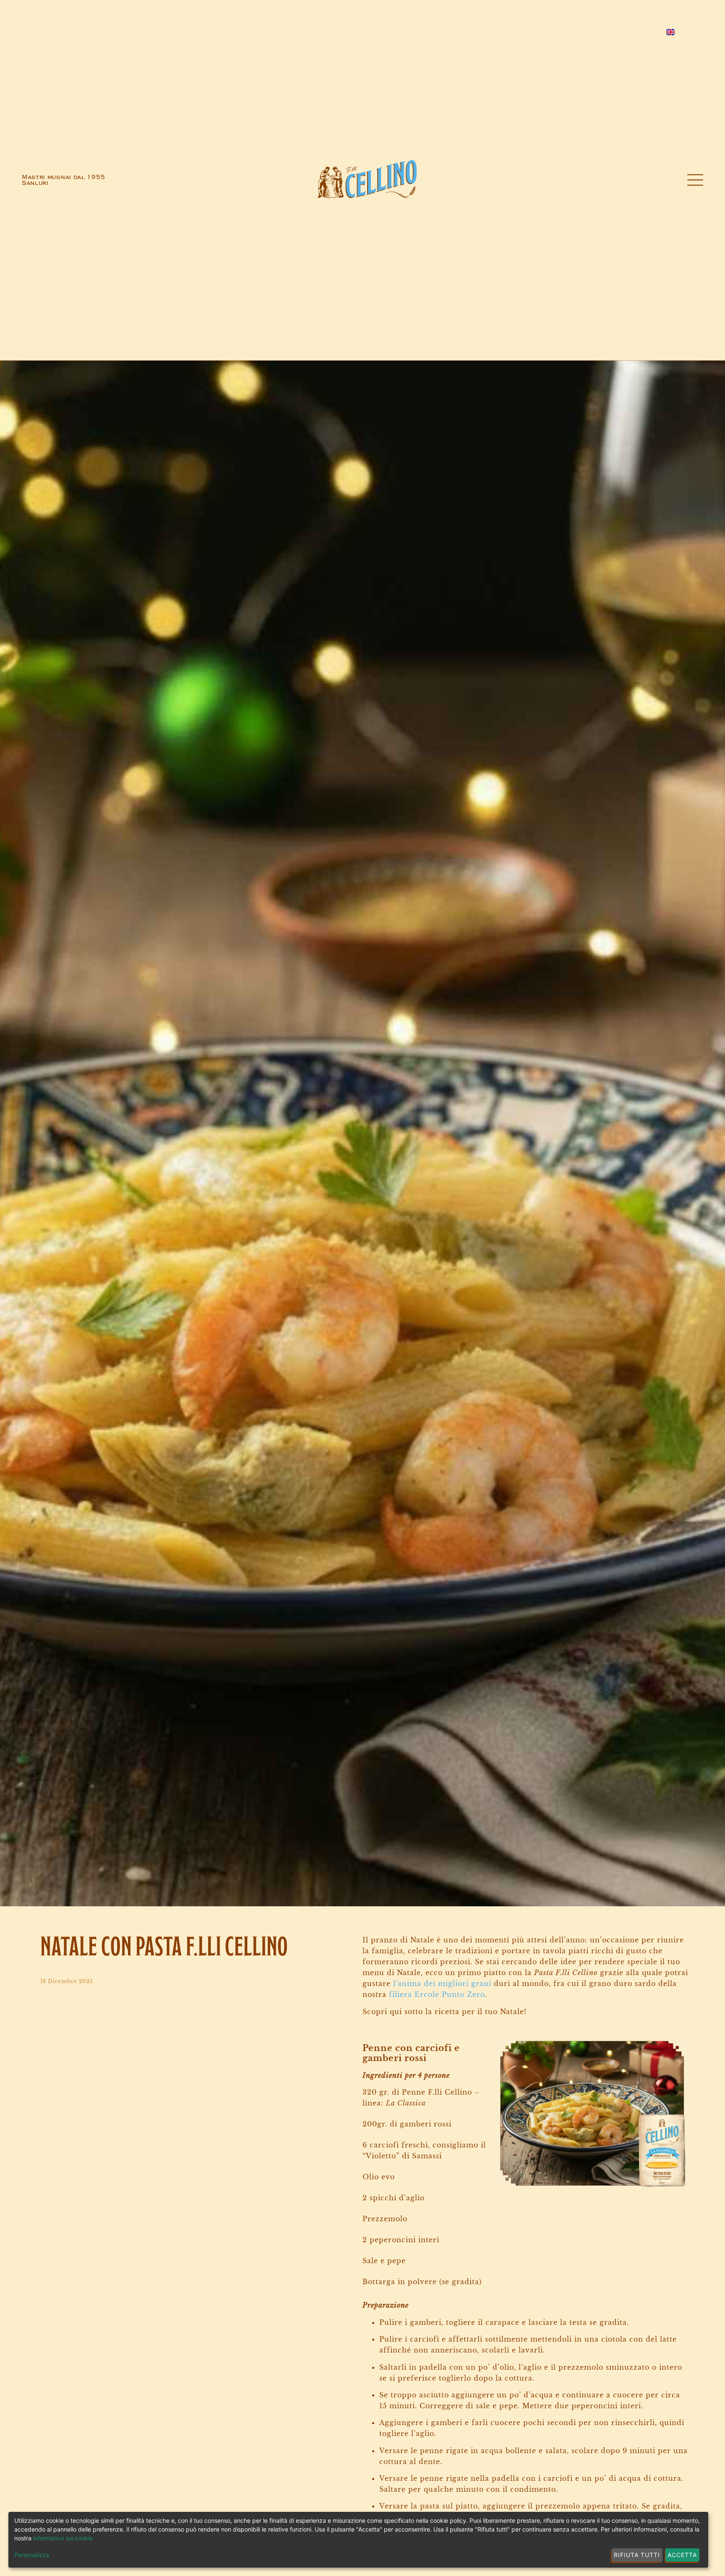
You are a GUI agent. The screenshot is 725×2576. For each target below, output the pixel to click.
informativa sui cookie (63, 2538)
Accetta (682, 2555)
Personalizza (32, 2555)
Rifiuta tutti (637, 2555)
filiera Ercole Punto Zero (437, 1994)
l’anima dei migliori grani (443, 1983)
